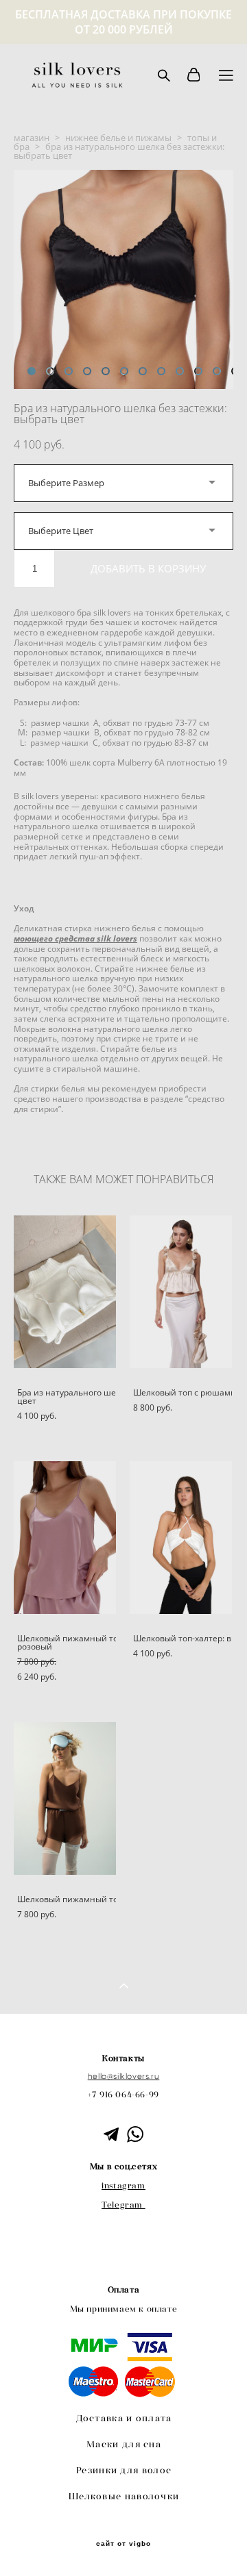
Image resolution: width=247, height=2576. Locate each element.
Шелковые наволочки (124, 2496)
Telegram (122, 2205)
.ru (154, 2076)
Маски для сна (124, 2444)
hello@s (103, 2076)
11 (217, 371)
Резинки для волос (124, 2470)
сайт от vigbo (123, 2544)
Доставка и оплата (124, 2418)
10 (198, 371)
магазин (32, 138)
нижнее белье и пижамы (118, 138)
